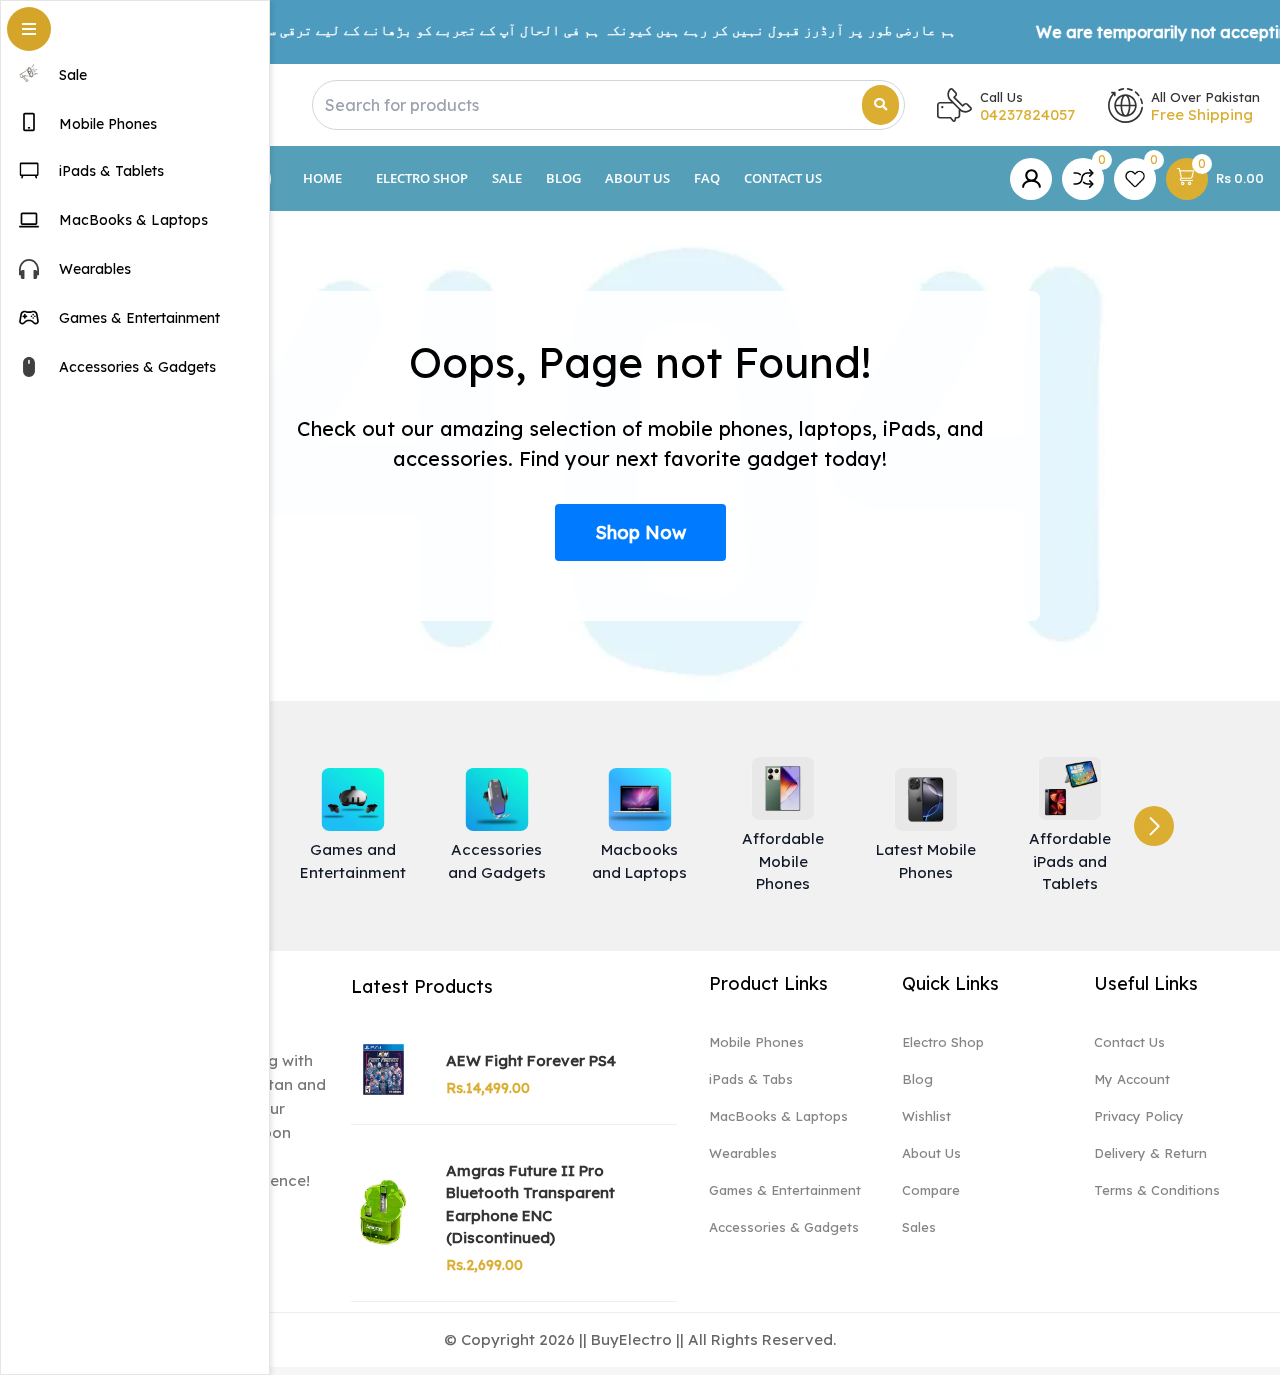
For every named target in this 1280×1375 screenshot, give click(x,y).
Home (322, 178)
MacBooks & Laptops (778, 1116)
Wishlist (926, 1116)
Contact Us (783, 178)
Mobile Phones (756, 1042)
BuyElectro (631, 1339)
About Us (637, 178)
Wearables (743, 1153)
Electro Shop (422, 178)
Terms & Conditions (1157, 1190)
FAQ (707, 178)
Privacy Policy (1139, 1116)
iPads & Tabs (751, 1079)
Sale (507, 178)
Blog (563, 178)
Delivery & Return (1150, 1153)
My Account (1132, 1079)
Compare (931, 1190)
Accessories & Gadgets (784, 1227)
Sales (919, 1227)
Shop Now (640, 532)
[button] (1154, 826)
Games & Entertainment (785, 1190)
